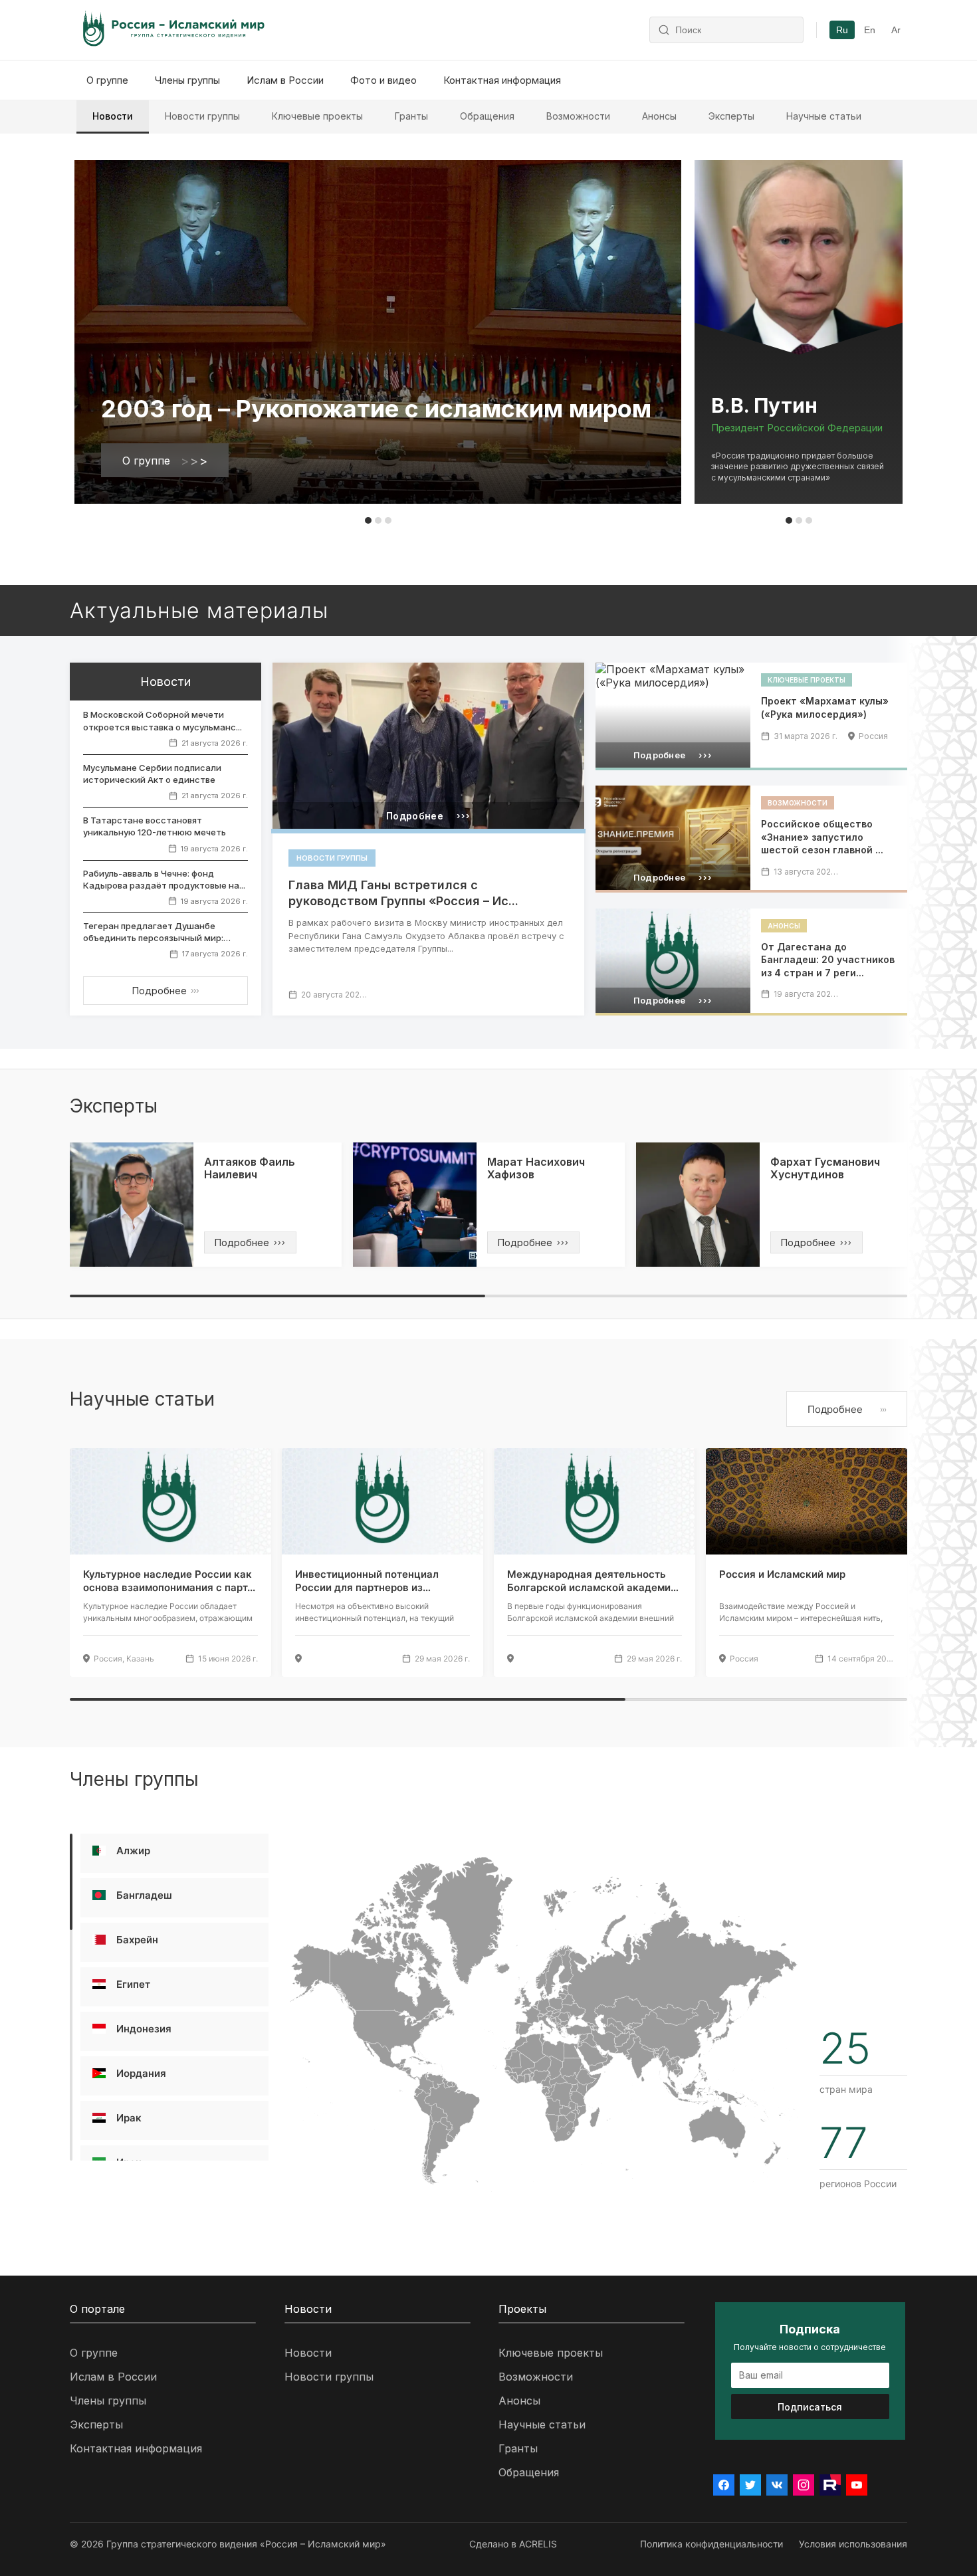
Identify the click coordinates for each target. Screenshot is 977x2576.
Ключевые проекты (317, 116)
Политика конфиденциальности (711, 2544)
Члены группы (187, 80)
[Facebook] (724, 2485)
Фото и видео (383, 80)
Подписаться (810, 2407)
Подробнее (165, 991)
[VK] (777, 2485)
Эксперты (731, 116)
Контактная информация (502, 80)
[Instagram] (804, 2485)
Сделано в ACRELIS (513, 2544)
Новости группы (202, 116)
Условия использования (853, 2544)
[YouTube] (857, 2485)
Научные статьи (824, 116)
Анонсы (659, 116)
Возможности (578, 116)
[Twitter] (750, 2485)
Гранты (411, 116)
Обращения (487, 116)
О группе (107, 80)
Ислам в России (285, 80)
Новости (113, 116)
